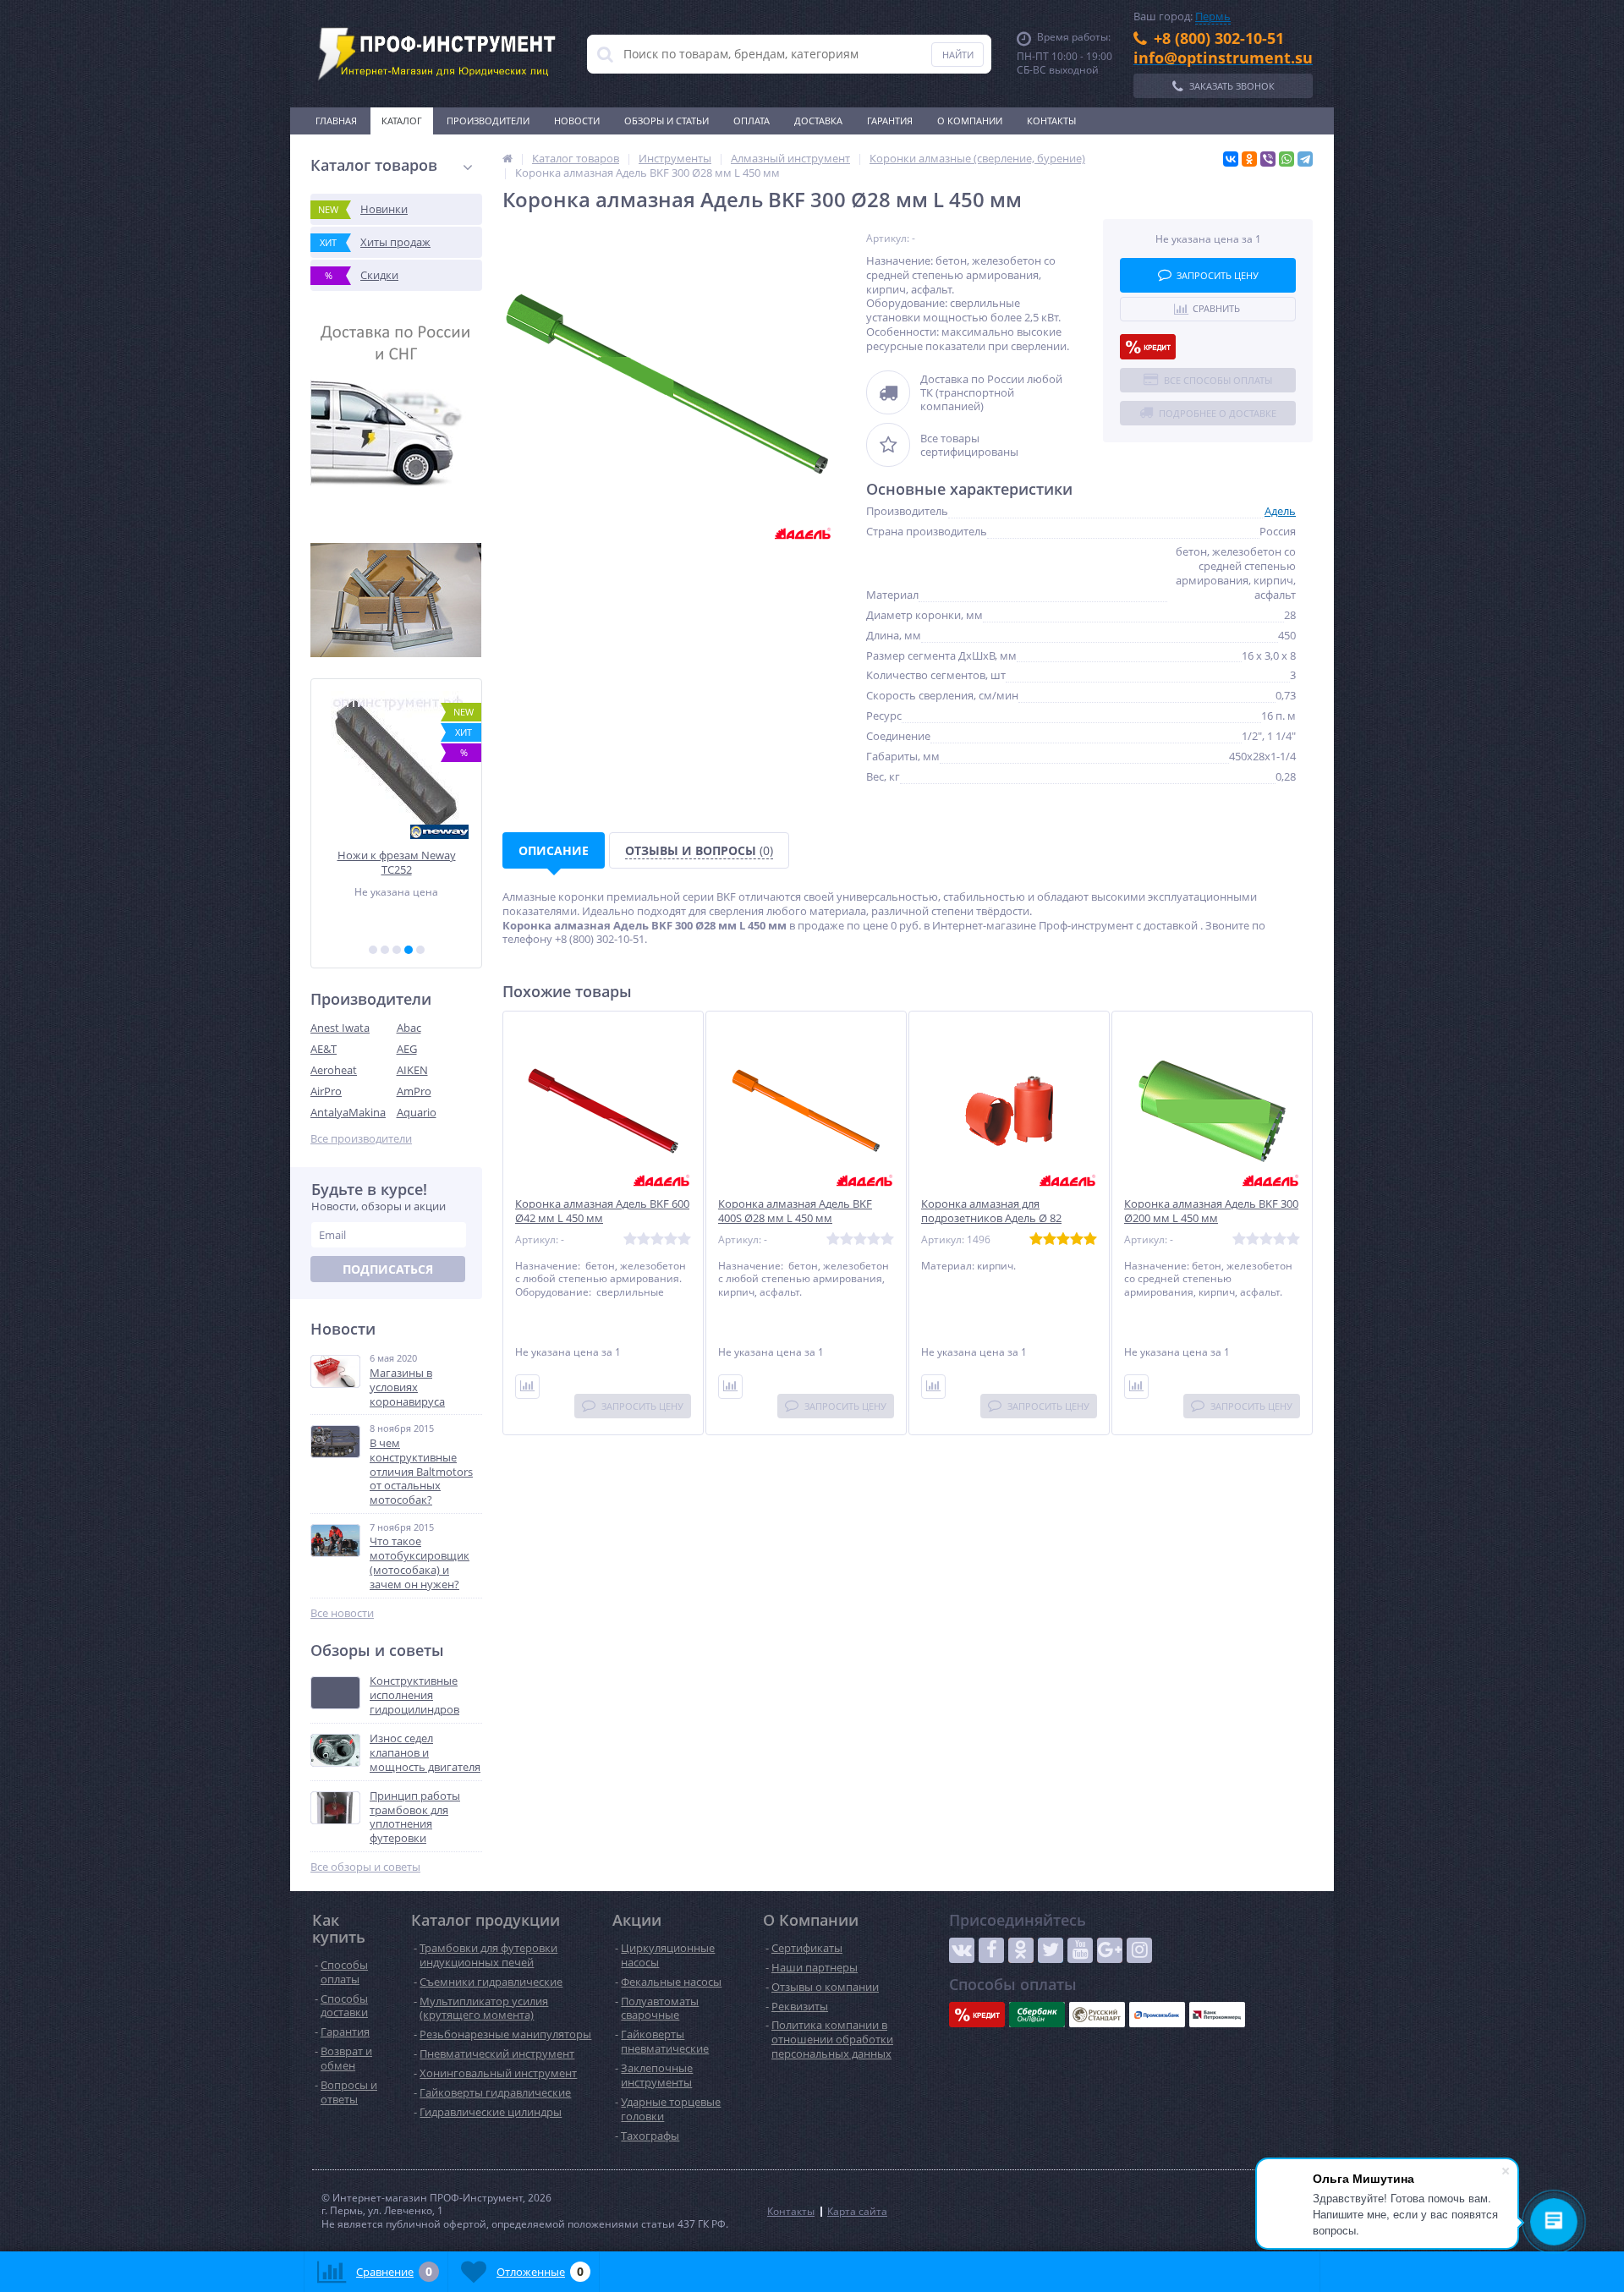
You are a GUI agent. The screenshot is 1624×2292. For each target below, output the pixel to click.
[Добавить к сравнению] (527, 1387)
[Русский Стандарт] (1097, 2015)
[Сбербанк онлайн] (1037, 2015)
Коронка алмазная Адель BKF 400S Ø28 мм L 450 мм (795, 1211)
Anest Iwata (340, 1028)
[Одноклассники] (1249, 159)
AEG (407, 1049)
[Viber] (1268, 159)
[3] (397, 950)
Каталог (402, 121)
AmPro (414, 1091)
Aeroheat (334, 1070)
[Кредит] (1148, 347)
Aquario (417, 1112)
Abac (409, 1028)
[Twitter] (1051, 1950)
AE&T (324, 1049)
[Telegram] (1305, 159)
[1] (373, 950)
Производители (488, 121)
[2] (385, 950)
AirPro (326, 1091)
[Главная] (507, 158)
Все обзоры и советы (365, 1867)
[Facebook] (991, 1950)
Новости (577, 121)
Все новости (342, 1613)
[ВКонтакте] (1231, 159)
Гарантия (890, 121)
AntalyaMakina (348, 1112)
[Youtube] (1080, 1950)
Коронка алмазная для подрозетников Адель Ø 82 (991, 1211)
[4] (409, 950)
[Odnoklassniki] (1021, 1950)
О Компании (970, 121)
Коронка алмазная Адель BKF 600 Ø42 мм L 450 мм (602, 1211)
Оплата (752, 121)
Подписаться (388, 1269)
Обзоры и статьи (667, 121)
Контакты (1051, 121)
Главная (336, 121)
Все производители (361, 1139)
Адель (1280, 511)
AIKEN (412, 1070)
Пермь (1213, 16)
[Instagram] (1139, 1950)
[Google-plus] (1110, 1950)
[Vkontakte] (962, 1950)
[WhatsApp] (1287, 159)
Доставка (818, 121)
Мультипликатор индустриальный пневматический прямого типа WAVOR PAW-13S (396, 862)
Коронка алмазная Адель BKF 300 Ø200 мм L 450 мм (1211, 1211)
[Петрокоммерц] (1217, 2015)
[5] (420, 950)
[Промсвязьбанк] (1157, 2015)
